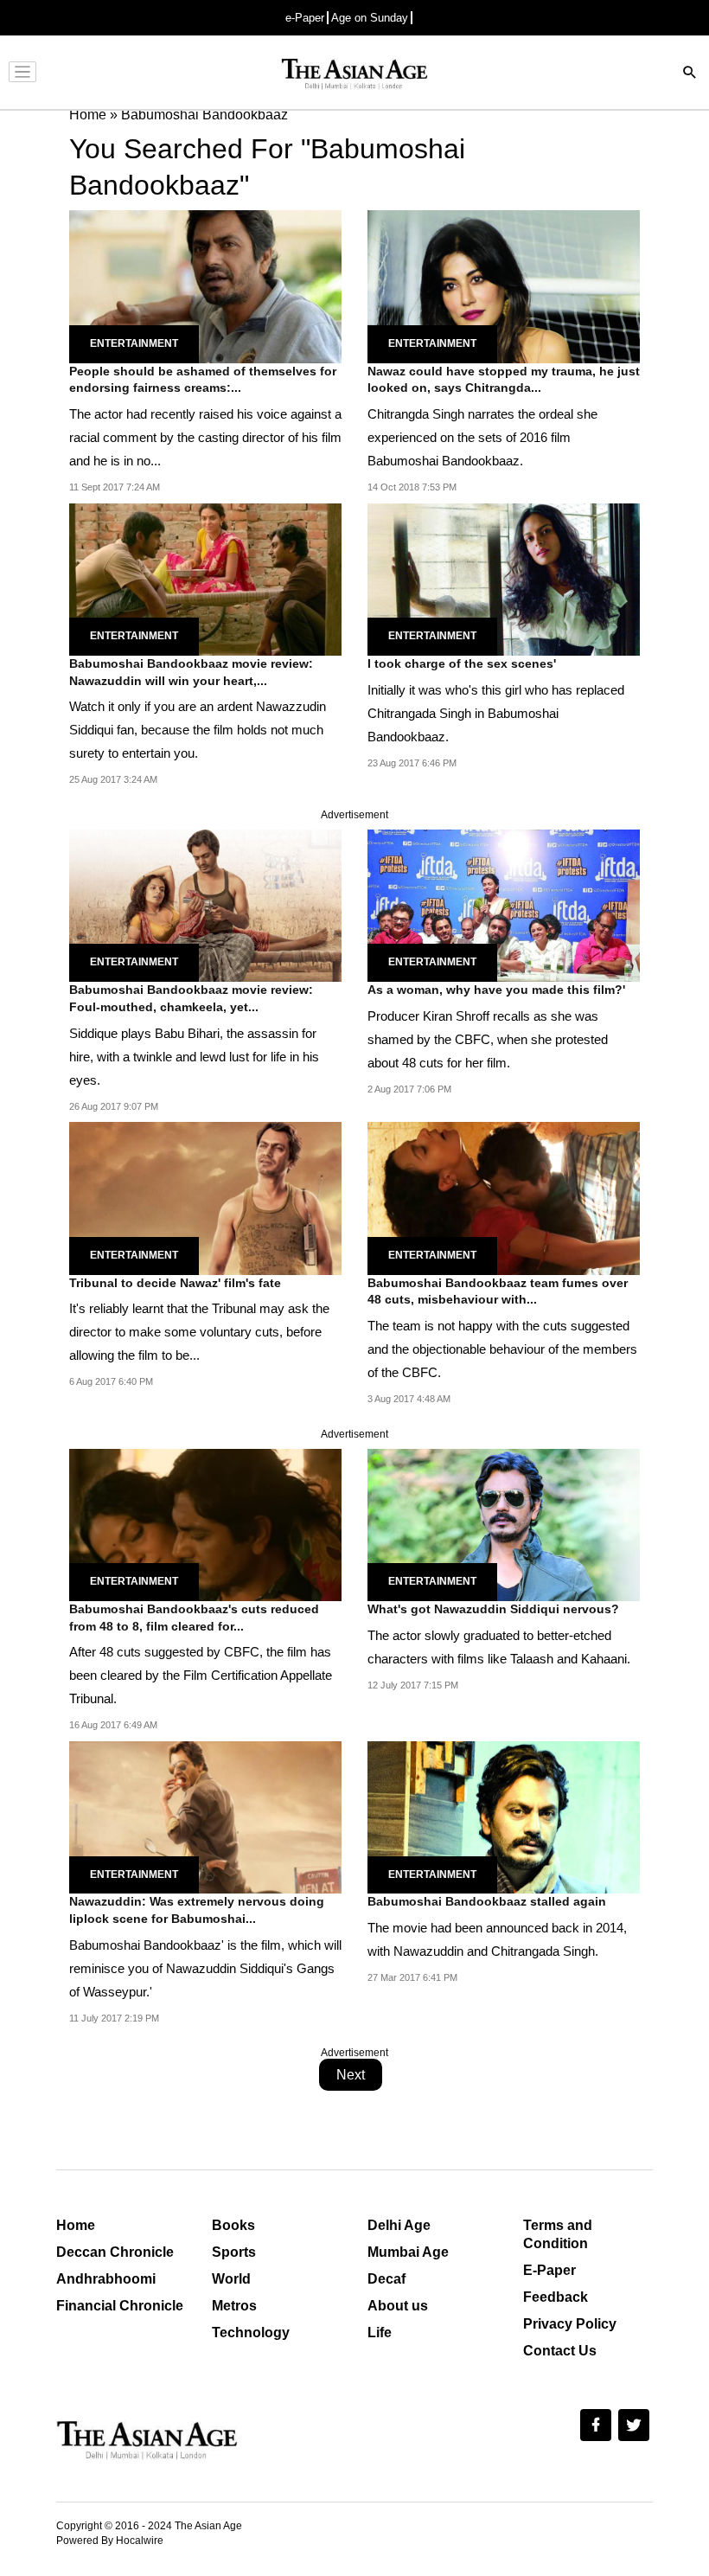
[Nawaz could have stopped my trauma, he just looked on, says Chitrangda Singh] (504, 286)
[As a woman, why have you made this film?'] (504, 904)
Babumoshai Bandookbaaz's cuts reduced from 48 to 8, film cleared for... (194, 1618)
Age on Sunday (370, 18)
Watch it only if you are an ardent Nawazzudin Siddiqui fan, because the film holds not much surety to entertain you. (198, 730)
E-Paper (549, 2270)
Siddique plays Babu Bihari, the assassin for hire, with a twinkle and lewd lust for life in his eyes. (194, 1057)
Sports (234, 2252)
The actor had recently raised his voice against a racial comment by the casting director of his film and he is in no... (205, 437)
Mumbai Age (408, 2252)
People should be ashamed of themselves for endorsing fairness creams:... (203, 380)
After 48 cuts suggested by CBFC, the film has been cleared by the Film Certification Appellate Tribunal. (201, 1675)
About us (398, 2306)
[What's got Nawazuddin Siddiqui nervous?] (504, 1524)
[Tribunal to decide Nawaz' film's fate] (205, 1198)
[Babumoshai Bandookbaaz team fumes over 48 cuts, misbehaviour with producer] (504, 1198)
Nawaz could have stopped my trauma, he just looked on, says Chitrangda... (504, 380)
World (231, 2279)
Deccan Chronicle (115, 2252)
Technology (251, 2332)
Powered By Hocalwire (110, 2541)
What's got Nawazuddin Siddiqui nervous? (493, 1609)
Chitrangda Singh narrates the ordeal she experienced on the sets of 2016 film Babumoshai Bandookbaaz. (482, 437)
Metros (234, 2306)
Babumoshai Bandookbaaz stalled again (487, 1901)
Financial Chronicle (120, 2306)
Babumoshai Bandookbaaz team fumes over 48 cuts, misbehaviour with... (498, 1291)
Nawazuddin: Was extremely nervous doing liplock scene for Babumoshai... (197, 1910)
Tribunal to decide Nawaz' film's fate (175, 1283)
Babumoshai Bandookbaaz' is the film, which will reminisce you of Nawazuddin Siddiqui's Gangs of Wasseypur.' (205, 1968)
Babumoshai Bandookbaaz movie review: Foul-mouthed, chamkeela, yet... (191, 998)
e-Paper (305, 18)
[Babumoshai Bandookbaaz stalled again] (504, 1817)
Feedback (556, 2297)
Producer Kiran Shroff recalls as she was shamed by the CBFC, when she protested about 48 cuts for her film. (488, 1039)
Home (76, 2225)
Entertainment (134, 343)
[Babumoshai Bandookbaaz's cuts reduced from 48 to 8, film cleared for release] (205, 1524)
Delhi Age (399, 2225)
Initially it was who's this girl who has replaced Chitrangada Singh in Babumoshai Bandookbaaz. (496, 713)
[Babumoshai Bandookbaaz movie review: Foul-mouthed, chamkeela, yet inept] (205, 904)
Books (233, 2225)
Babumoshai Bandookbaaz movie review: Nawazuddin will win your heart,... (191, 672)
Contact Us (560, 2351)
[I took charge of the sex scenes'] (504, 578)
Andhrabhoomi (106, 2279)
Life (380, 2332)
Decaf (386, 2279)
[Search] (690, 74)
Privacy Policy (570, 2324)
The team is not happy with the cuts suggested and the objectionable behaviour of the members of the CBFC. (502, 1349)
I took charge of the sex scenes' (462, 663)
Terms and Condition (558, 2234)
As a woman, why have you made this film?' (496, 990)
